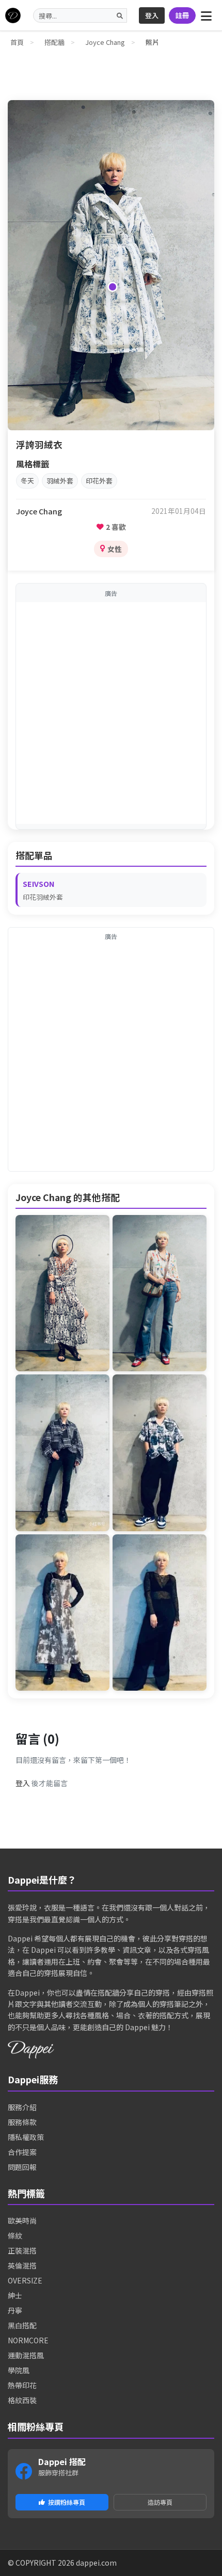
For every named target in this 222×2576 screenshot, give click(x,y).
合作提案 (22, 2152)
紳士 (15, 2295)
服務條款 (22, 2122)
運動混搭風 (26, 2355)
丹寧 (15, 2310)
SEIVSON (39, 884)
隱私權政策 (26, 2137)
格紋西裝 (22, 2400)
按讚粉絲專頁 (67, 2502)
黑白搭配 (22, 2325)
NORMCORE (28, 2340)
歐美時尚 (22, 2221)
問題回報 (22, 2167)
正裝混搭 (22, 2250)
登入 (152, 15)
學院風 (19, 2370)
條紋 (15, 2235)
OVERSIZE (25, 2280)
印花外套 (99, 481)
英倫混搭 (22, 2265)
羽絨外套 (60, 481)
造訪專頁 (160, 2502)
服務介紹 (22, 2107)
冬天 (27, 481)
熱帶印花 (22, 2385)
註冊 (182, 15)
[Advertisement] (111, 713)
